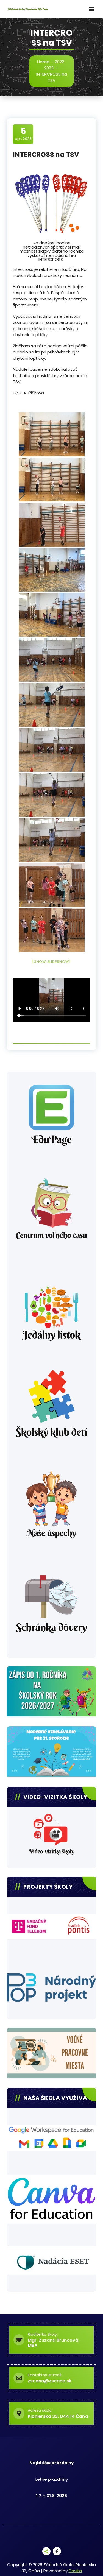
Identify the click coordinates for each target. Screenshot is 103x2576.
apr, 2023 (23, 134)
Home (43, 62)
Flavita (75, 2571)
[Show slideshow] (51, 962)
